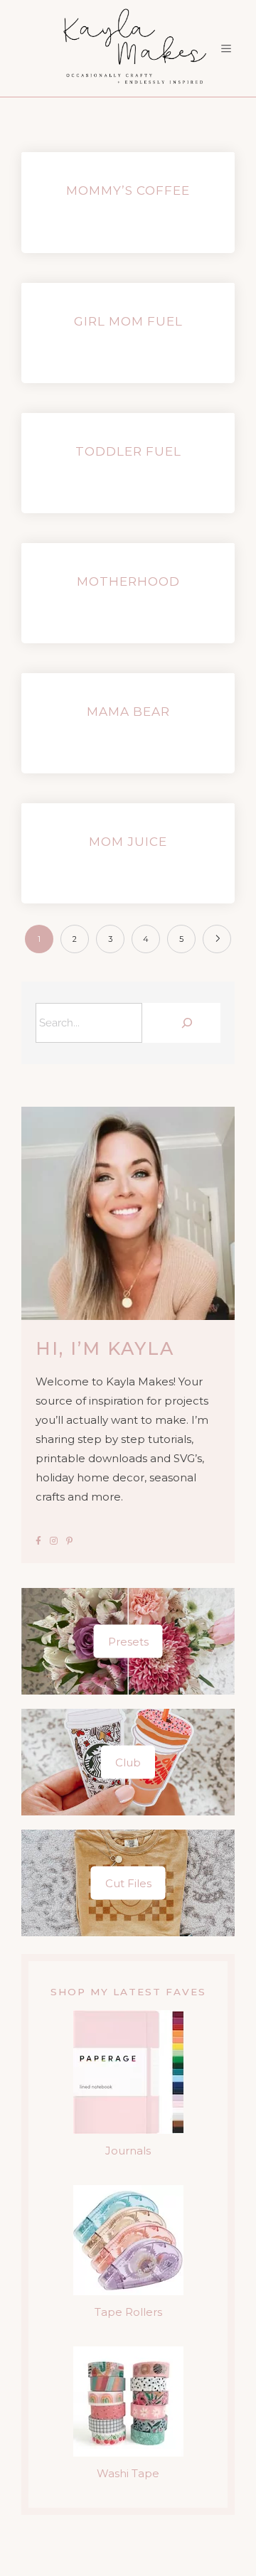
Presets (128, 1642)
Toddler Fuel (128, 451)
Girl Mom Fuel (128, 321)
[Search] (185, 1023)
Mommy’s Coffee (128, 190)
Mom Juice (128, 842)
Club (128, 1762)
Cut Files (128, 1883)
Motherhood (128, 581)
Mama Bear (128, 712)
